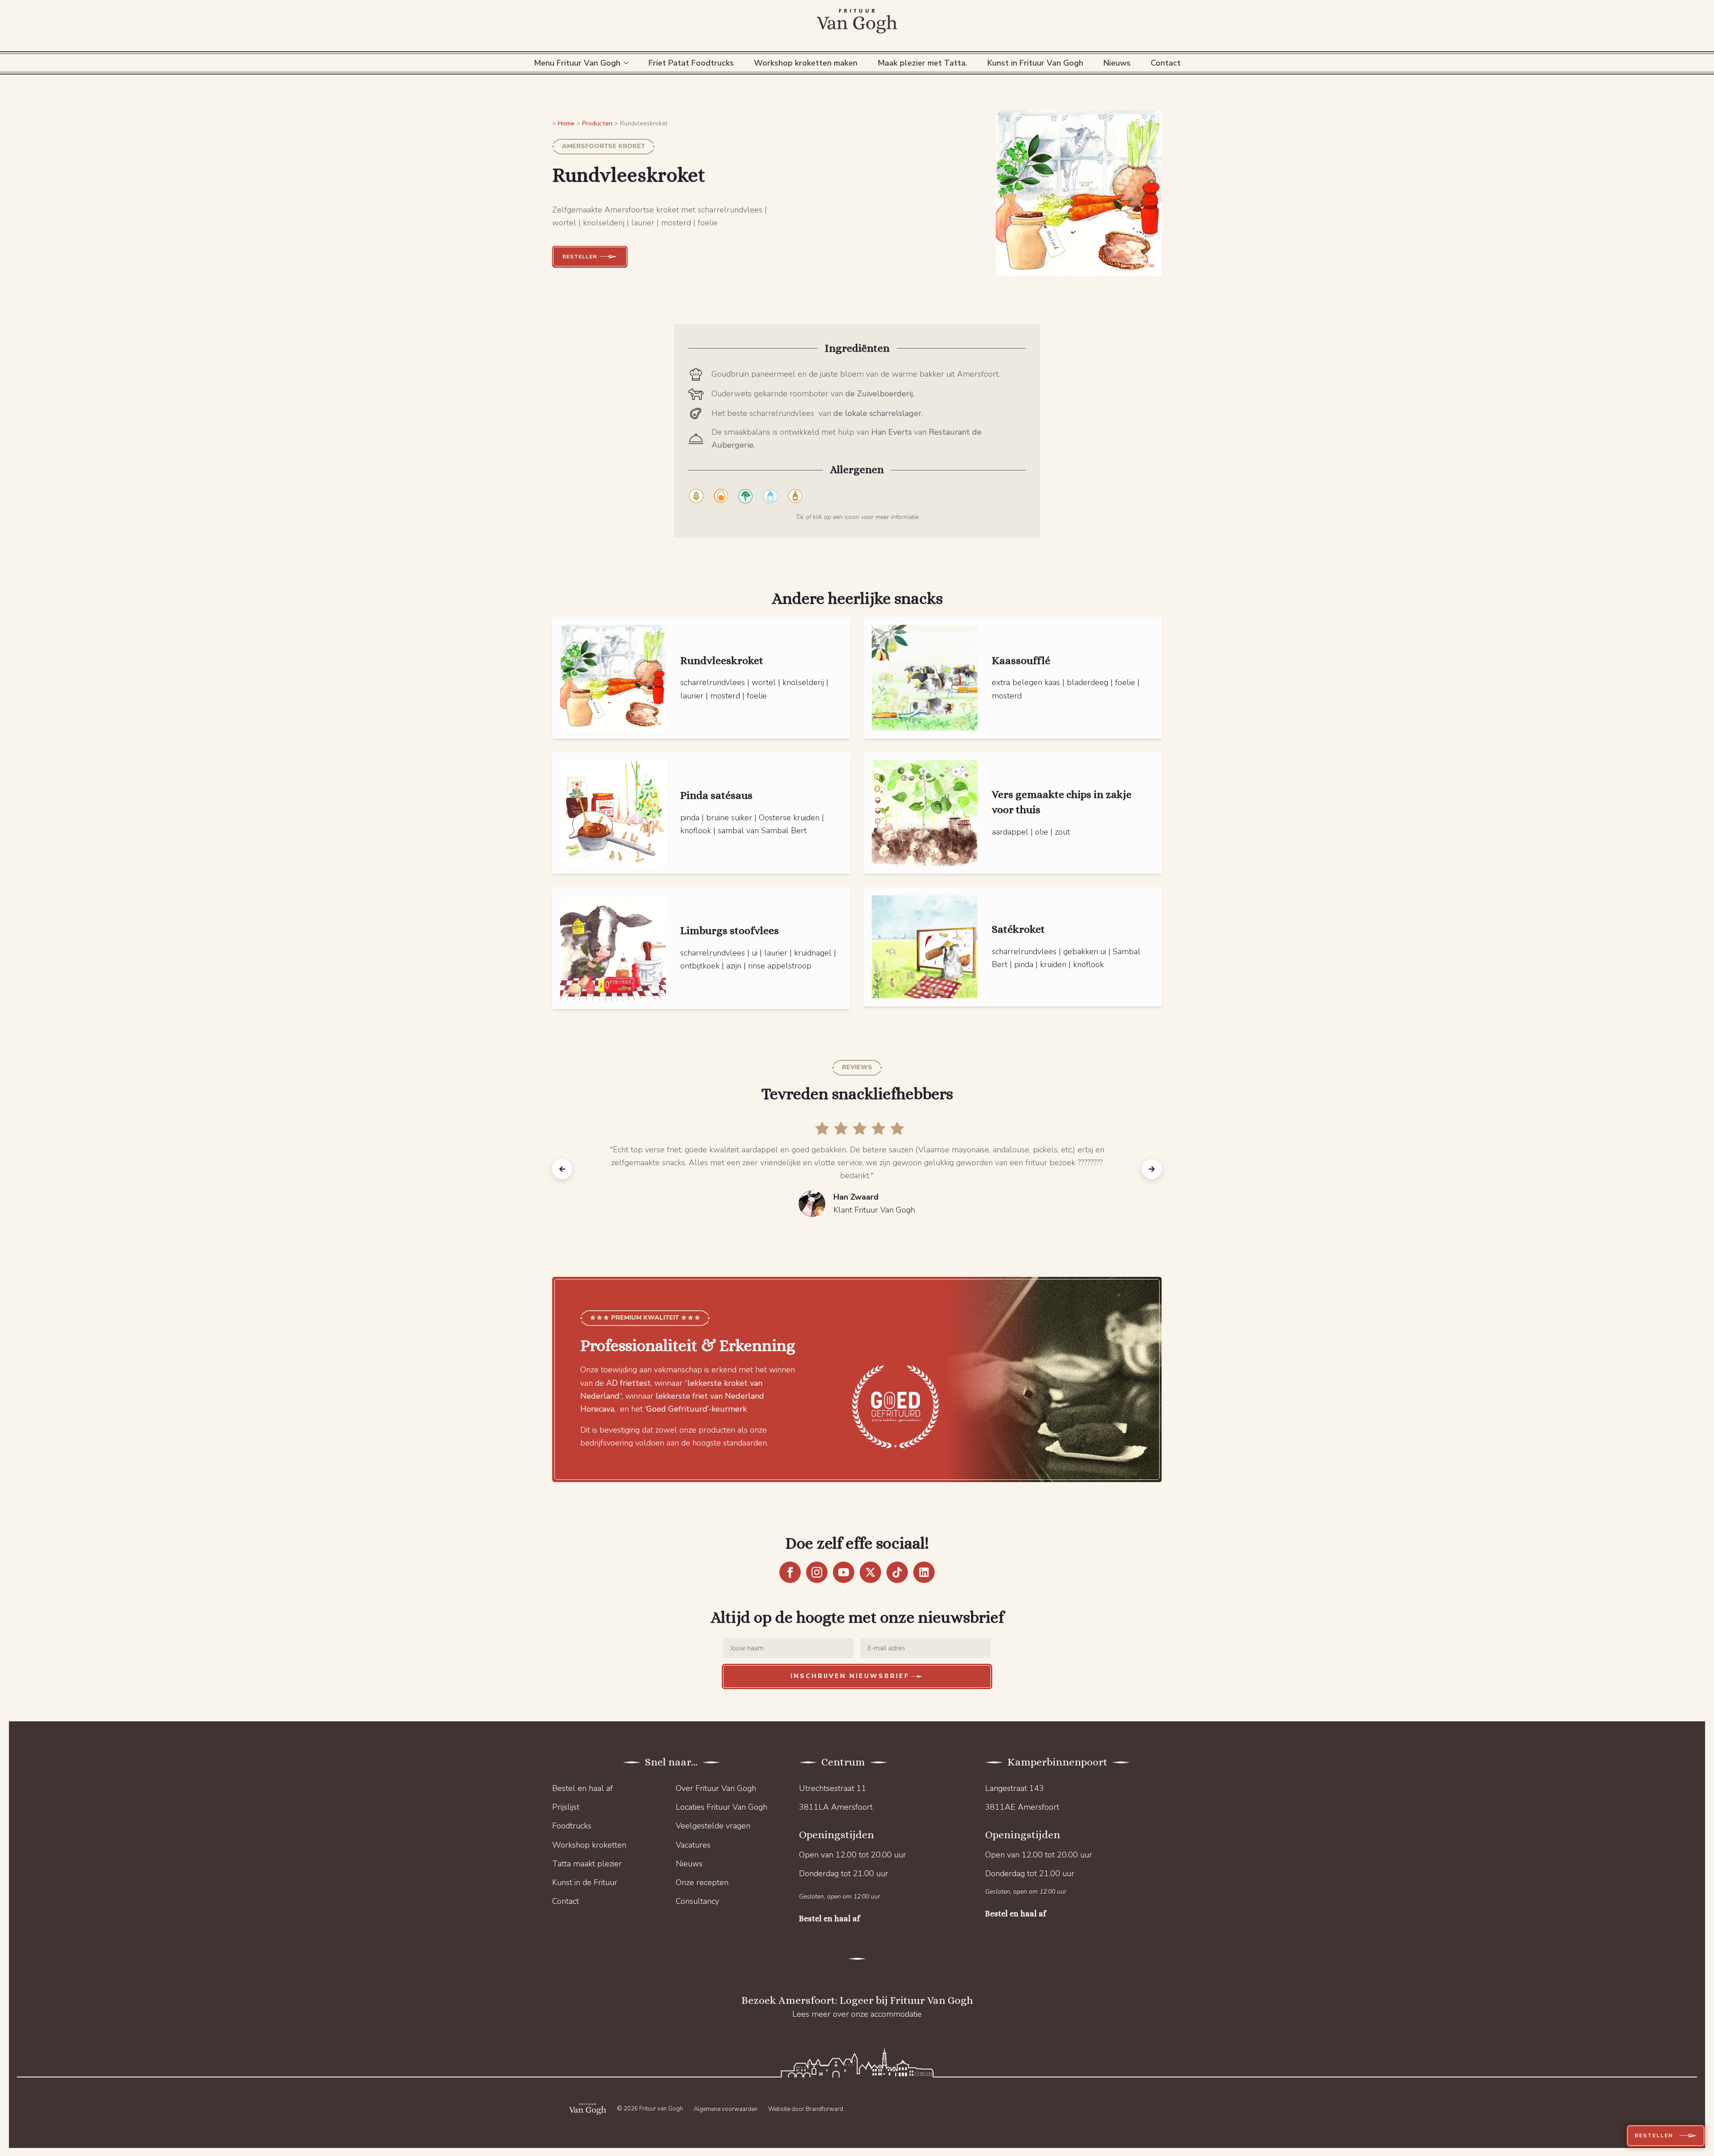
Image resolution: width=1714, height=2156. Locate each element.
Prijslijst (566, 1807)
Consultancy (697, 1901)
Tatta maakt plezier (587, 1864)
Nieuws (1117, 63)
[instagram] (817, 1572)
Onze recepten (702, 1882)
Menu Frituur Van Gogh (577, 63)
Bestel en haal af (582, 1788)
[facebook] (790, 1572)
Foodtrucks (572, 1826)
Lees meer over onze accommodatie (857, 2014)
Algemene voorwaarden (726, 2109)
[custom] (897, 1572)
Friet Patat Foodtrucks (691, 63)
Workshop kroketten (589, 1845)
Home (566, 123)
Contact (1166, 63)
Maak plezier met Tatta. (922, 63)
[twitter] (870, 1572)
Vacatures (693, 1845)
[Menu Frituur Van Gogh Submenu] (628, 63)
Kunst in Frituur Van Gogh (1035, 63)
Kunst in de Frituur (585, 1882)
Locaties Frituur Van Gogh (722, 1807)
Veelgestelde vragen (713, 1826)
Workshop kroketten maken (806, 63)
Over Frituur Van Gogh (716, 1788)
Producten (597, 123)
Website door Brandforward (806, 2109)
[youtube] (844, 1572)
